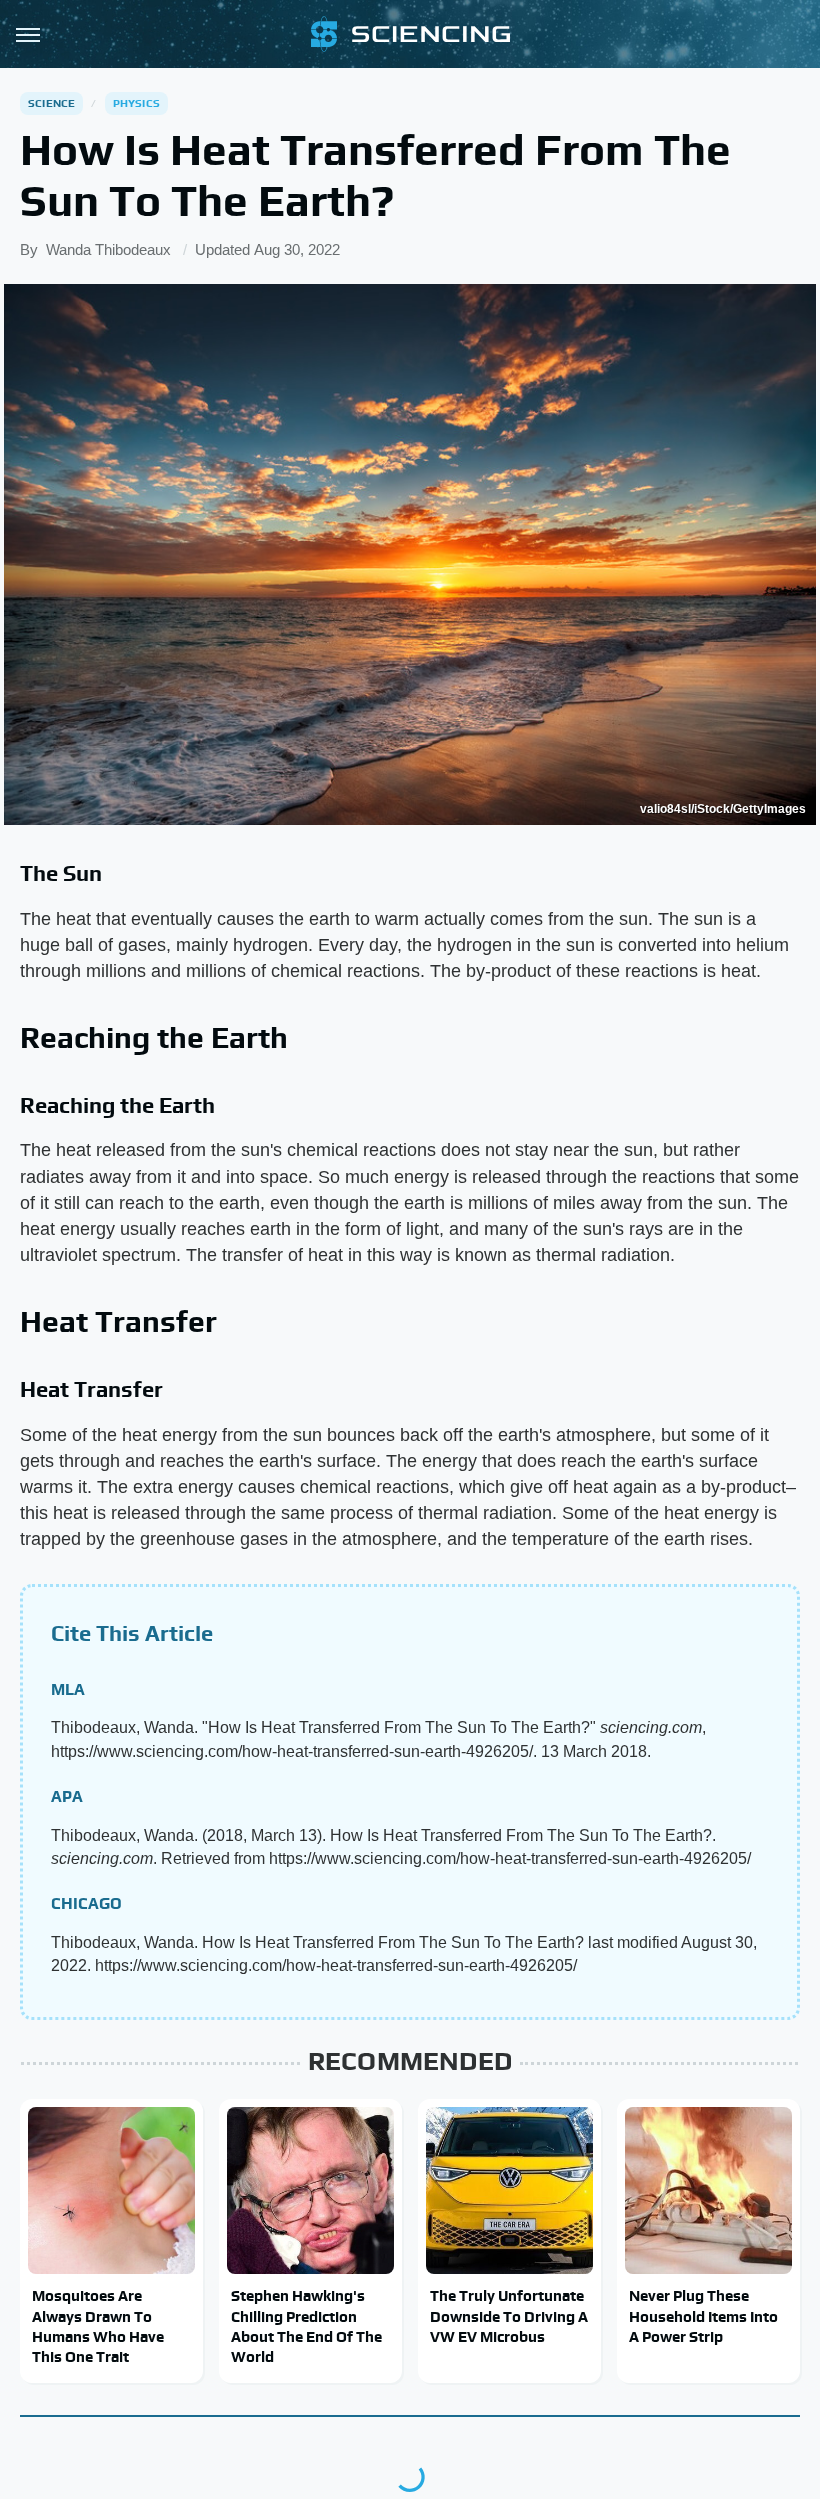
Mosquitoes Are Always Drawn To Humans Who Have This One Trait (98, 2326)
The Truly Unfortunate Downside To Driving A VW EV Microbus (509, 2316)
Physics (136, 103)
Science (51, 103)
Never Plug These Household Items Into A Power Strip (703, 2316)
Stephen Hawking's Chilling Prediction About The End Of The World (306, 2326)
